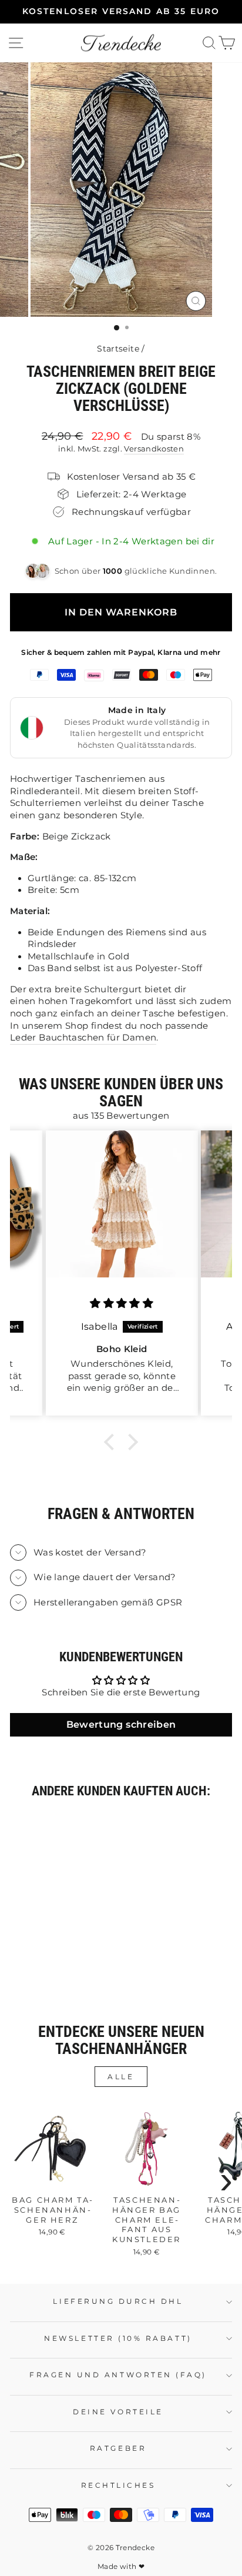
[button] (112, 1442)
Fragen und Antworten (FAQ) (118, 2375)
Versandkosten (154, 449)
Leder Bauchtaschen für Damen (83, 1038)
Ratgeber (118, 2448)
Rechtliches (118, 2485)
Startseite (118, 349)
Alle (121, 2077)
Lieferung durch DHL (118, 2301)
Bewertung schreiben (121, 1724)
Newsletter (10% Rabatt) (118, 2339)
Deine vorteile (118, 2412)
